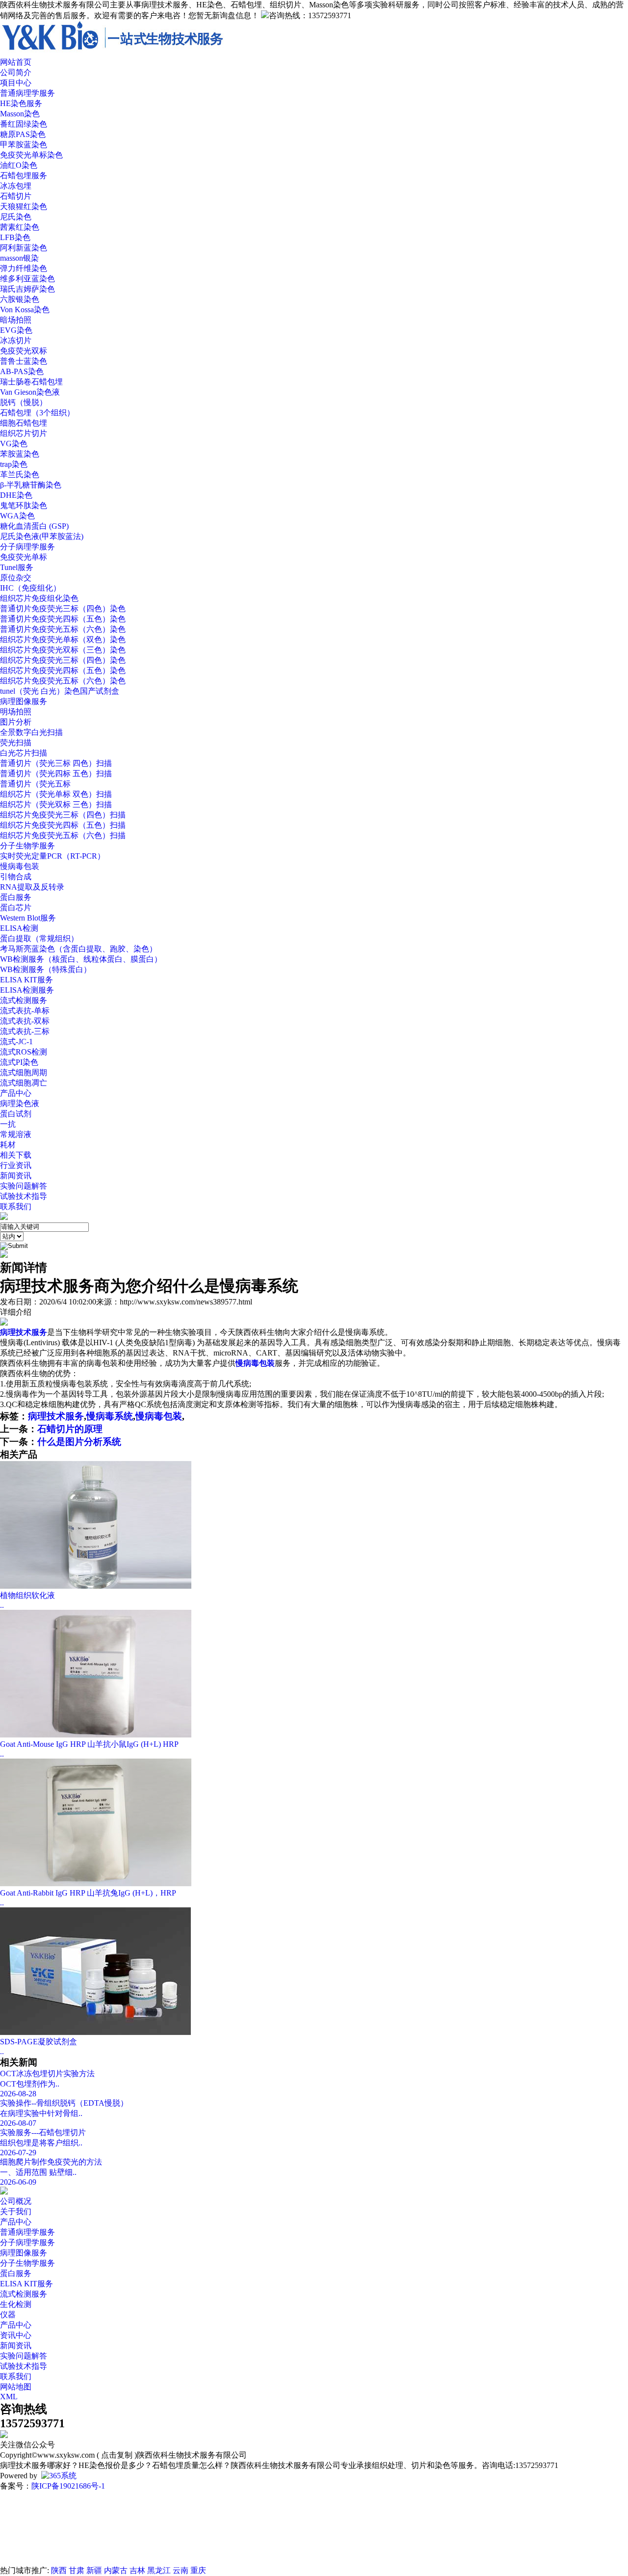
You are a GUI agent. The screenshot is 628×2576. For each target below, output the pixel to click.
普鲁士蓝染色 (24, 361)
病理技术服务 (56, 1416)
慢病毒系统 (110, 1416)
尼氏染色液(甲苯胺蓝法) (42, 536)
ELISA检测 (19, 928)
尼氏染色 (16, 217)
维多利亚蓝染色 (27, 279)
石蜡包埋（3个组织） (37, 413)
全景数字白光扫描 (31, 732)
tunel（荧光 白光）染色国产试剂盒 (60, 691)
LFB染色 (15, 237)
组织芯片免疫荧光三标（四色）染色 (63, 660)
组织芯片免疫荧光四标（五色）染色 (63, 670)
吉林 (137, 2570)
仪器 (8, 2315)
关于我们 (16, 2211)
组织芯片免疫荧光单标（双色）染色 (63, 639)
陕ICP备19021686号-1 (68, 2486)
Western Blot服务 (28, 918)
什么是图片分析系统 (79, 1442)
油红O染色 (19, 165)
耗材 (8, 1145)
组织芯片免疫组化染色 (39, 598)
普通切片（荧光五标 (35, 784)
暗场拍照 (16, 320)
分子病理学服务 (27, 547)
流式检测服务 (24, 1000)
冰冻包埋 (16, 186)
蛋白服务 (16, 897)
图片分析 (16, 722)
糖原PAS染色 (23, 134)
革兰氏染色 (20, 475)
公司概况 (16, 2201)
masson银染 (19, 258)
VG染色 (14, 444)
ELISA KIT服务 (26, 980)
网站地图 (16, 2387)
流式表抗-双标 (25, 1021)
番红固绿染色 (24, 124)
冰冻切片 (16, 340)
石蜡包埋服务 (24, 176)
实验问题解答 (24, 1186)
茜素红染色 (20, 227)
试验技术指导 (24, 1196)
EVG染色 (16, 330)
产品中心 (16, 2222)
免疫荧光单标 (24, 557)
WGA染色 (17, 516)
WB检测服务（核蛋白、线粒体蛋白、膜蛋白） (81, 959)
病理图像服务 (24, 701)
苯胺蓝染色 (20, 454)
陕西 (59, 2570)
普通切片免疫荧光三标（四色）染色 (63, 609)
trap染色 (14, 464)
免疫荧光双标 (24, 351)
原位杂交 (16, 578)
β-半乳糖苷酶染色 (31, 485)
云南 (181, 2570)
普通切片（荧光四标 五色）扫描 (56, 773)
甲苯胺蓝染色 (24, 145)
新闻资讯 (16, 1176)
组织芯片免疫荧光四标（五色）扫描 (63, 825)
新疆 (94, 2570)
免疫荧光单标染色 (31, 155)
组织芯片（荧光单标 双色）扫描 (56, 794)
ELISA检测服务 (27, 990)
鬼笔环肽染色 (24, 505)
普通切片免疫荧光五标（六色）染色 (63, 629)
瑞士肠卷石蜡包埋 (31, 382)
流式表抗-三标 (25, 1031)
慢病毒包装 (20, 866)
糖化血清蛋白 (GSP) (34, 526)
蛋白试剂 (16, 1114)
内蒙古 (116, 2570)
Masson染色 (20, 114)
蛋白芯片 (16, 908)
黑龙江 (159, 2570)
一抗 (8, 1124)
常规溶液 (16, 1134)
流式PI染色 (19, 1062)
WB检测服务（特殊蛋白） (46, 969)
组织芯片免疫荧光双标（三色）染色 (63, 650)
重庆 (198, 2570)
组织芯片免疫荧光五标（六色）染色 (63, 681)
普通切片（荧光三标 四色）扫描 (56, 763)
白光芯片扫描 (24, 753)
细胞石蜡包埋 (24, 423)
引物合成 (16, 877)
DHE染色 (16, 495)
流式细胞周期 (24, 1072)
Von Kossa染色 (25, 310)
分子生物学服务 (27, 846)
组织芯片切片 (24, 433)
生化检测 (16, 2304)
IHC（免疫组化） (30, 588)
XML (9, 2397)
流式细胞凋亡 (24, 1083)
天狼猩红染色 (24, 206)
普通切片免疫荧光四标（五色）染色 (63, 619)
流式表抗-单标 (25, 1011)
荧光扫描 (16, 743)
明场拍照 (16, 712)
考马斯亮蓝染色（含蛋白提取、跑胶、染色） (78, 949)
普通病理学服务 (27, 93)
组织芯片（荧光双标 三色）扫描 (56, 804)
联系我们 (16, 2376)
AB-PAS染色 (22, 371)
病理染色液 (20, 1103)
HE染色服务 (21, 103)
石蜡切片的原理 (70, 1429)
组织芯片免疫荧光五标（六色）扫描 (63, 835)
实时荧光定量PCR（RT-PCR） (52, 856)
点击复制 (117, 2455)
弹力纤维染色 (24, 268)
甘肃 (77, 2570)
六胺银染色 (20, 299)
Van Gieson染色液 (30, 392)
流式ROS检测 (24, 1052)
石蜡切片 (16, 196)
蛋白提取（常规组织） (39, 938)
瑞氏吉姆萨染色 (27, 289)
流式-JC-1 (16, 1042)
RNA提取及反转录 (32, 887)
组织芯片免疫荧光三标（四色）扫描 (63, 815)
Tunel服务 (17, 567)
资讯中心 (16, 2335)
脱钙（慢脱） (24, 402)
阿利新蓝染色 (24, 248)
